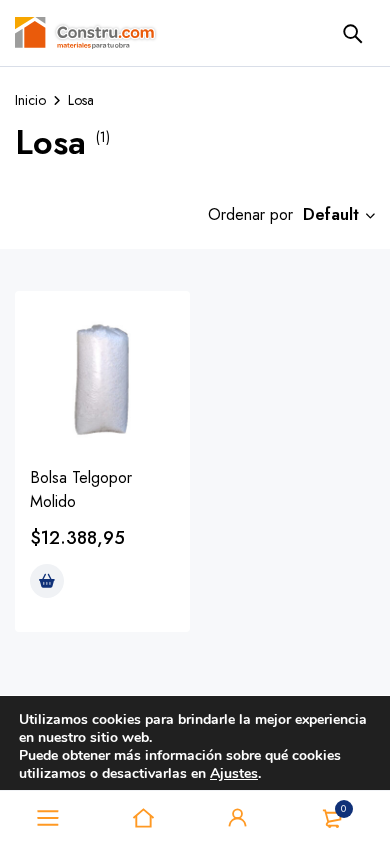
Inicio (30, 100)
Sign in (238, 818)
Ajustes (234, 774)
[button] (47, 581)
